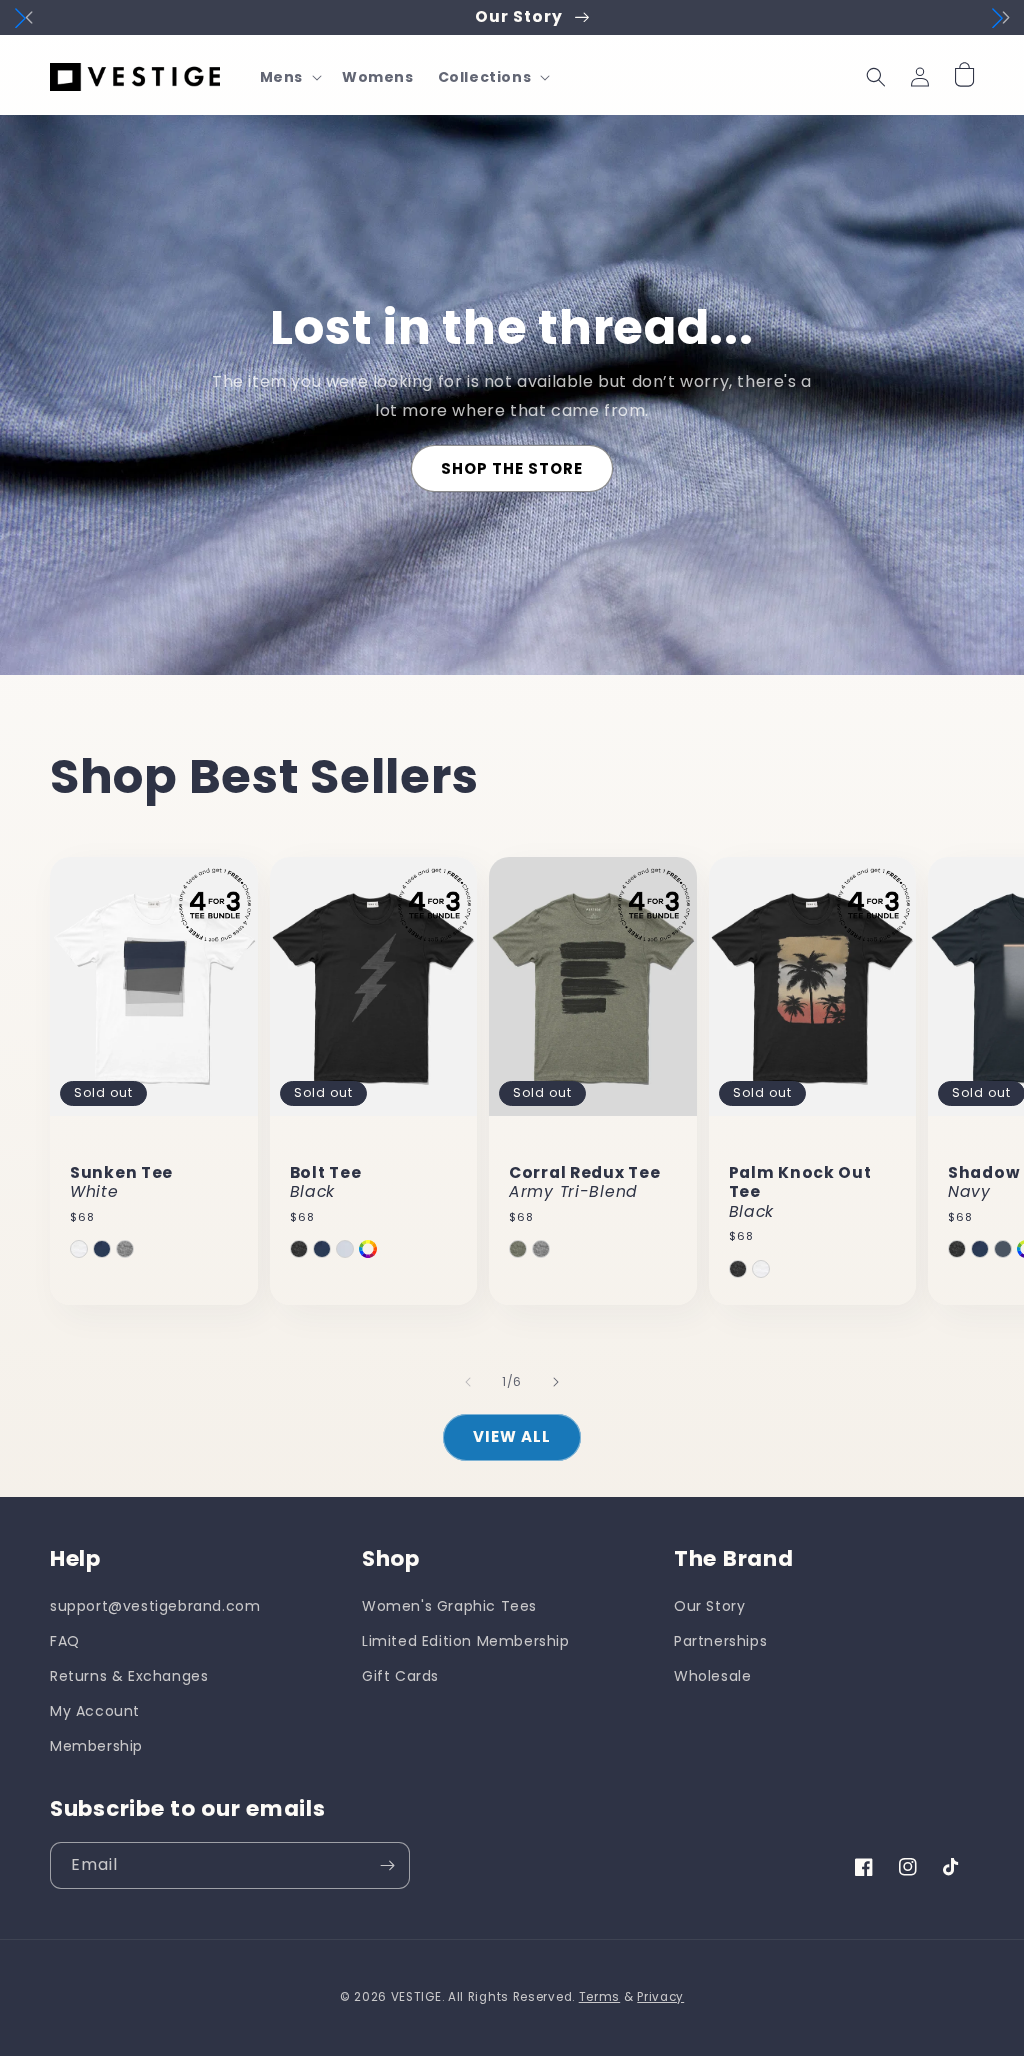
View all (512, 1436)
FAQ (65, 1641)
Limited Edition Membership (466, 1641)
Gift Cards (400, 1676)
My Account (95, 1711)
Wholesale (712, 1676)
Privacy (660, 1997)
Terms (600, 1997)
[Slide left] (468, 1382)
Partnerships (720, 1641)
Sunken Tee (121, 1182)
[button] (289, 77)
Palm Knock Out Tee (800, 1192)
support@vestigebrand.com (155, 1606)
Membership (96, 1746)
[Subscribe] (387, 1865)
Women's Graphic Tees (449, 1606)
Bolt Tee (326, 1182)
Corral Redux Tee (585, 1182)
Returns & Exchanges (129, 1676)
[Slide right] (556, 1382)
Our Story (709, 1606)
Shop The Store (512, 468)
